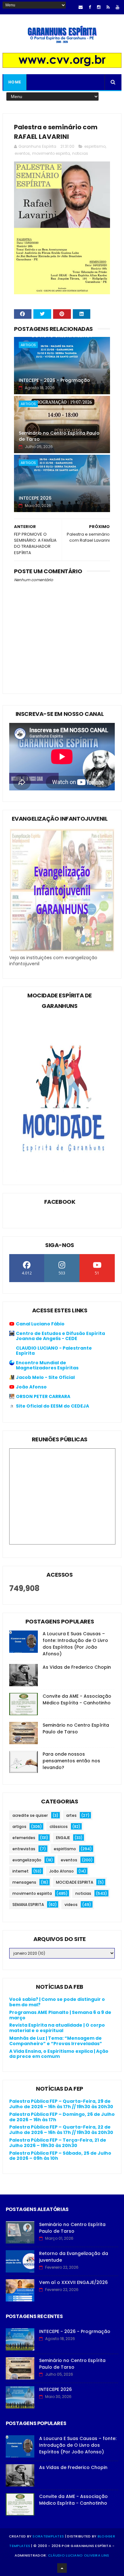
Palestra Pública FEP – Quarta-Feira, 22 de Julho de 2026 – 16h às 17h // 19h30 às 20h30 (61, 2130)
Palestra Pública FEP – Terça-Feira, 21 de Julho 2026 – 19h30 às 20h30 (58, 2143)
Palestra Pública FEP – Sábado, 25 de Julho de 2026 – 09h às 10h (60, 2156)
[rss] (108, 7)
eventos (22, 153)
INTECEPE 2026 (35, 498)
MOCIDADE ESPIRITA (75, 1882)
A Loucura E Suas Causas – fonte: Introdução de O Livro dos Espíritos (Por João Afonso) (75, 1644)
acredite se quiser (30, 1815)
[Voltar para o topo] (62, 2568)
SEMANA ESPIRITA (28, 1905)
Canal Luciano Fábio (40, 1324)
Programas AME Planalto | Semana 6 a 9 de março (60, 2015)
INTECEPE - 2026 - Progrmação (54, 380)
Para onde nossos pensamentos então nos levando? (71, 1761)
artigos (28, 345)
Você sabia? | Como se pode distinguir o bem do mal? (57, 2002)
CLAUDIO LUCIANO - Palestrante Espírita (54, 1351)
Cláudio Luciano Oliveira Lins (79, 2555)
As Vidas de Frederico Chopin (77, 1667)
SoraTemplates (48, 2536)
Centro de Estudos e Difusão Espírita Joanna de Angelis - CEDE (60, 1336)
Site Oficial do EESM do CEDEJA (52, 1406)
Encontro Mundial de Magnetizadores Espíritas (47, 1365)
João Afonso (31, 1387)
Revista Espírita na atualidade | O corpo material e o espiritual (57, 2028)
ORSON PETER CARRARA (43, 1396)
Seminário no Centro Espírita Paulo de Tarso (59, 436)
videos (71, 1905)
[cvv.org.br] (62, 66)
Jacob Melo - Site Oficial (45, 1377)
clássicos (59, 1827)
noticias (80, 153)
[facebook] (90, 7)
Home (15, 82)
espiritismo (95, 146)
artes (71, 1815)
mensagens (24, 1882)
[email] (81, 7)
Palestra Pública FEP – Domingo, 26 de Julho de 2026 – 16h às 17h (62, 2117)
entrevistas (24, 1849)
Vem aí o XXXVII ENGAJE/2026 (73, 2282)
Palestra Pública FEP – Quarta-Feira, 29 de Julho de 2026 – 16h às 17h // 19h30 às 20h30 (61, 2104)
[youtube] (117, 7)
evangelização (27, 1860)
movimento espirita (51, 153)
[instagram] (99, 7)
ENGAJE (63, 1838)
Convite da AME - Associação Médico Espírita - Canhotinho (77, 1699)
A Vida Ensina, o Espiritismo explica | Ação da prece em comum (59, 2054)
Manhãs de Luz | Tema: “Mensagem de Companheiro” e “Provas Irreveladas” (56, 2041)
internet (21, 1871)
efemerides (24, 1838)
